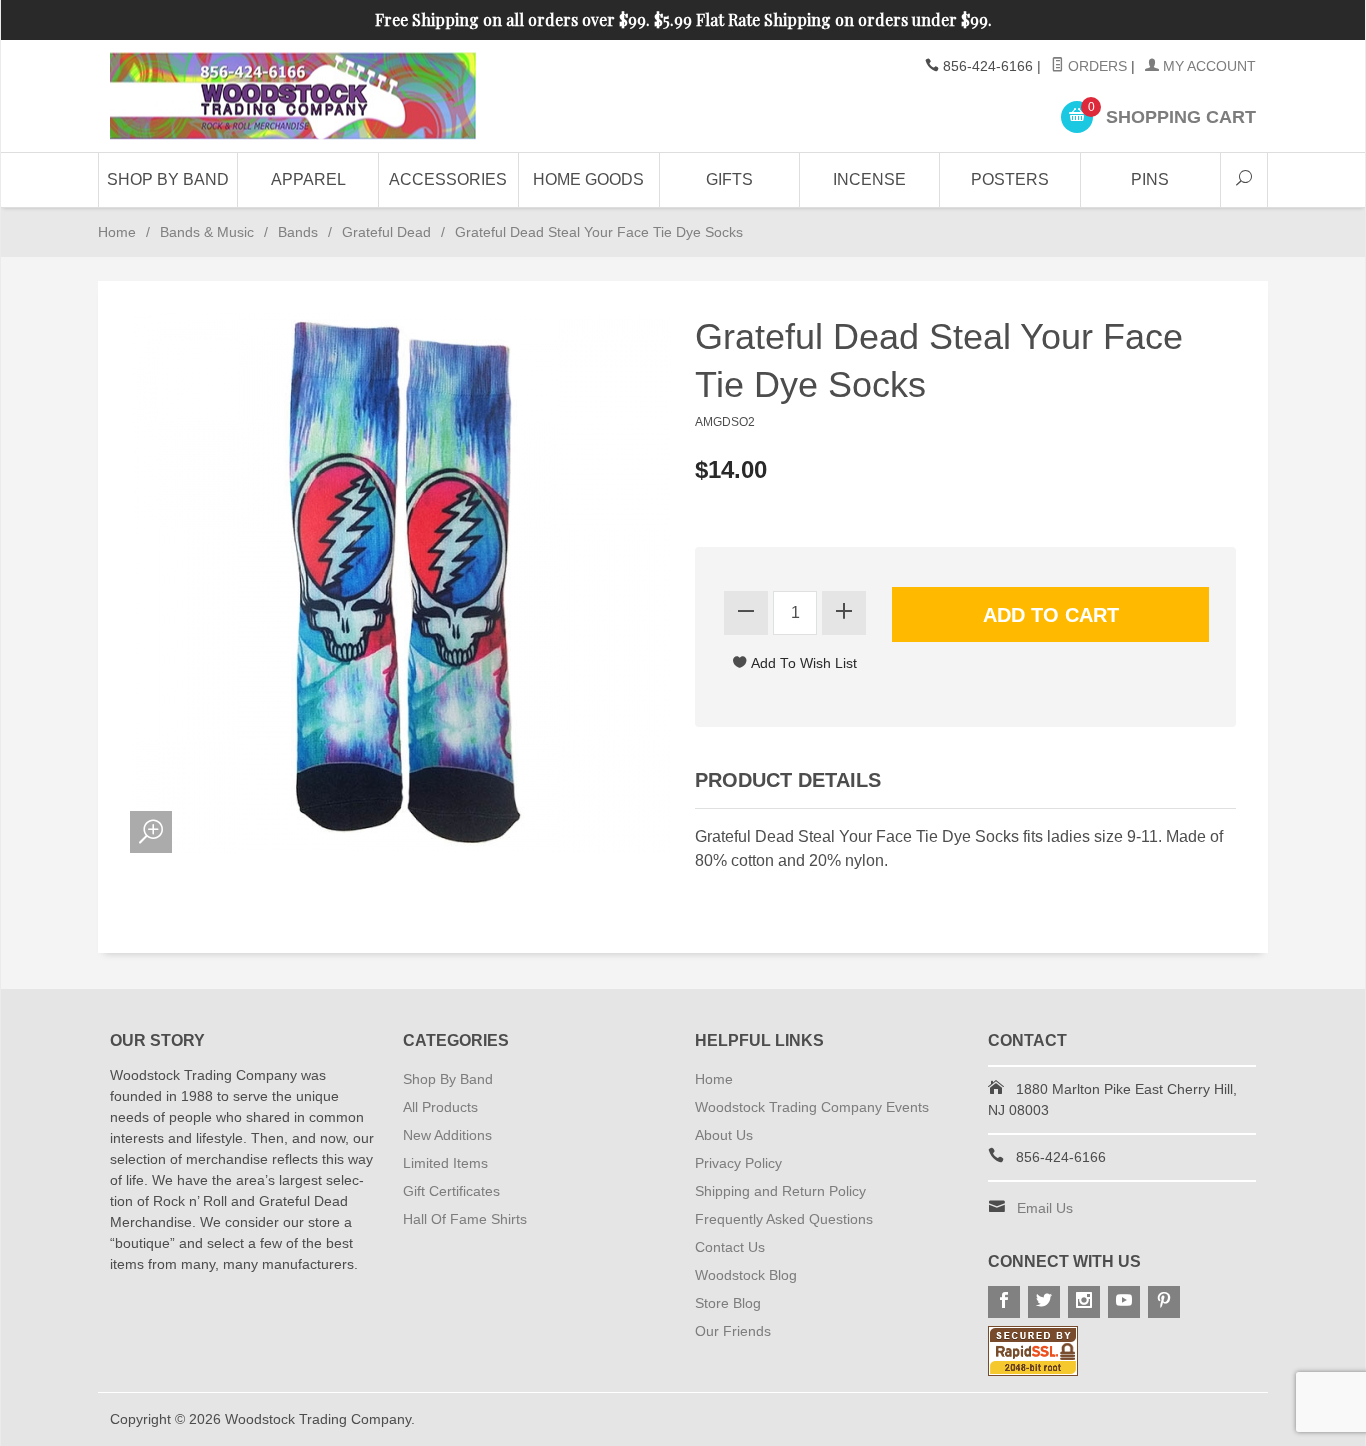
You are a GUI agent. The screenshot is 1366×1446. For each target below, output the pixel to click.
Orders (1095, 66)
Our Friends (733, 1331)
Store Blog (728, 1303)
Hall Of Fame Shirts (465, 1219)
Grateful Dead (386, 232)
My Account (1207, 66)
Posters (1010, 179)
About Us (724, 1135)
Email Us (1045, 1208)
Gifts (729, 179)
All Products (440, 1107)
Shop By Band (168, 179)
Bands (298, 232)
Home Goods (588, 179)
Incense (869, 179)
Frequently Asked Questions (784, 1219)
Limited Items (445, 1163)
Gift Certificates (451, 1191)
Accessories (448, 179)
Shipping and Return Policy (780, 1191)
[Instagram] (1084, 1302)
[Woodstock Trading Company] (293, 96)
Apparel (308, 179)
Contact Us (730, 1247)
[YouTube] (1124, 1302)
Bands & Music (207, 232)
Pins (1150, 179)
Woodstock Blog (746, 1275)
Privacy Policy (738, 1163)
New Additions (447, 1135)
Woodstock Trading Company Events (812, 1107)
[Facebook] (1004, 1302)
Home (117, 232)
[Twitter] (1044, 1302)
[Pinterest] (1164, 1302)
